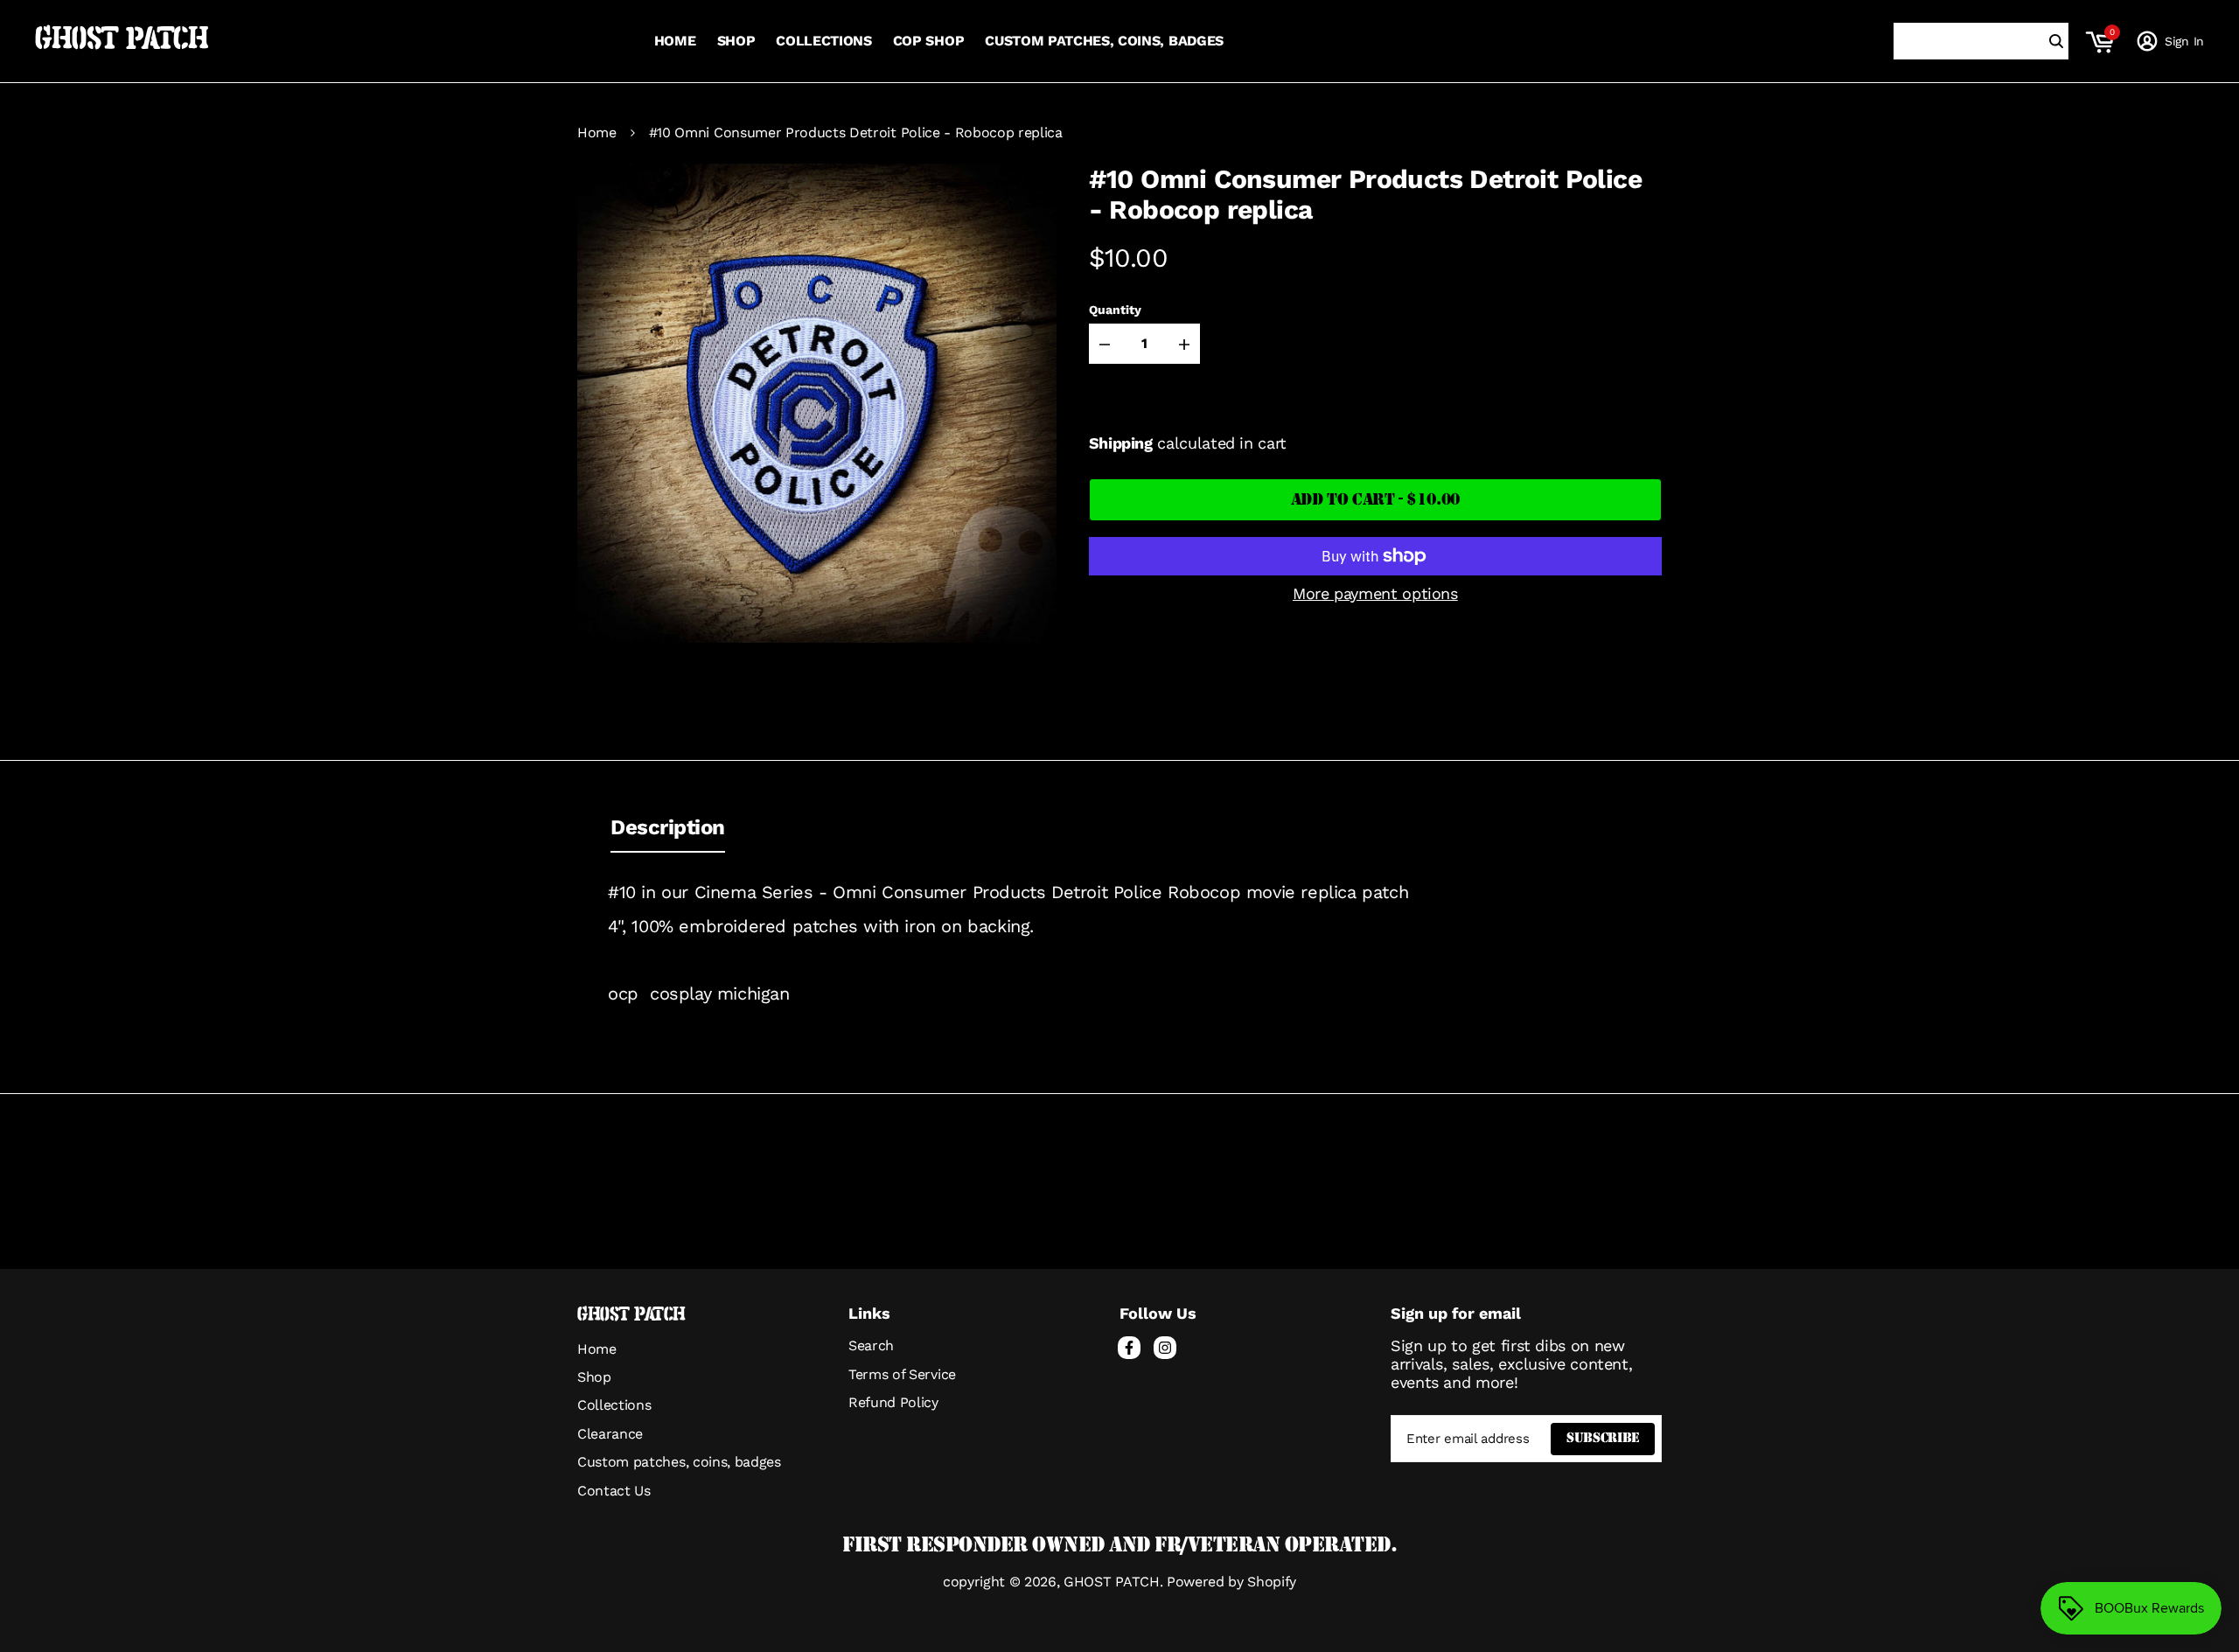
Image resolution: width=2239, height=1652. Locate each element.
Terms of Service (902, 1374)
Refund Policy (893, 1402)
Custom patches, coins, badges (679, 1462)
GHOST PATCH (122, 41)
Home (597, 133)
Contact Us (614, 1491)
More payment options (1375, 593)
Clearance (610, 1434)
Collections (614, 1405)
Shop (594, 1377)
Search (871, 1345)
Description (668, 827)
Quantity (1115, 309)
